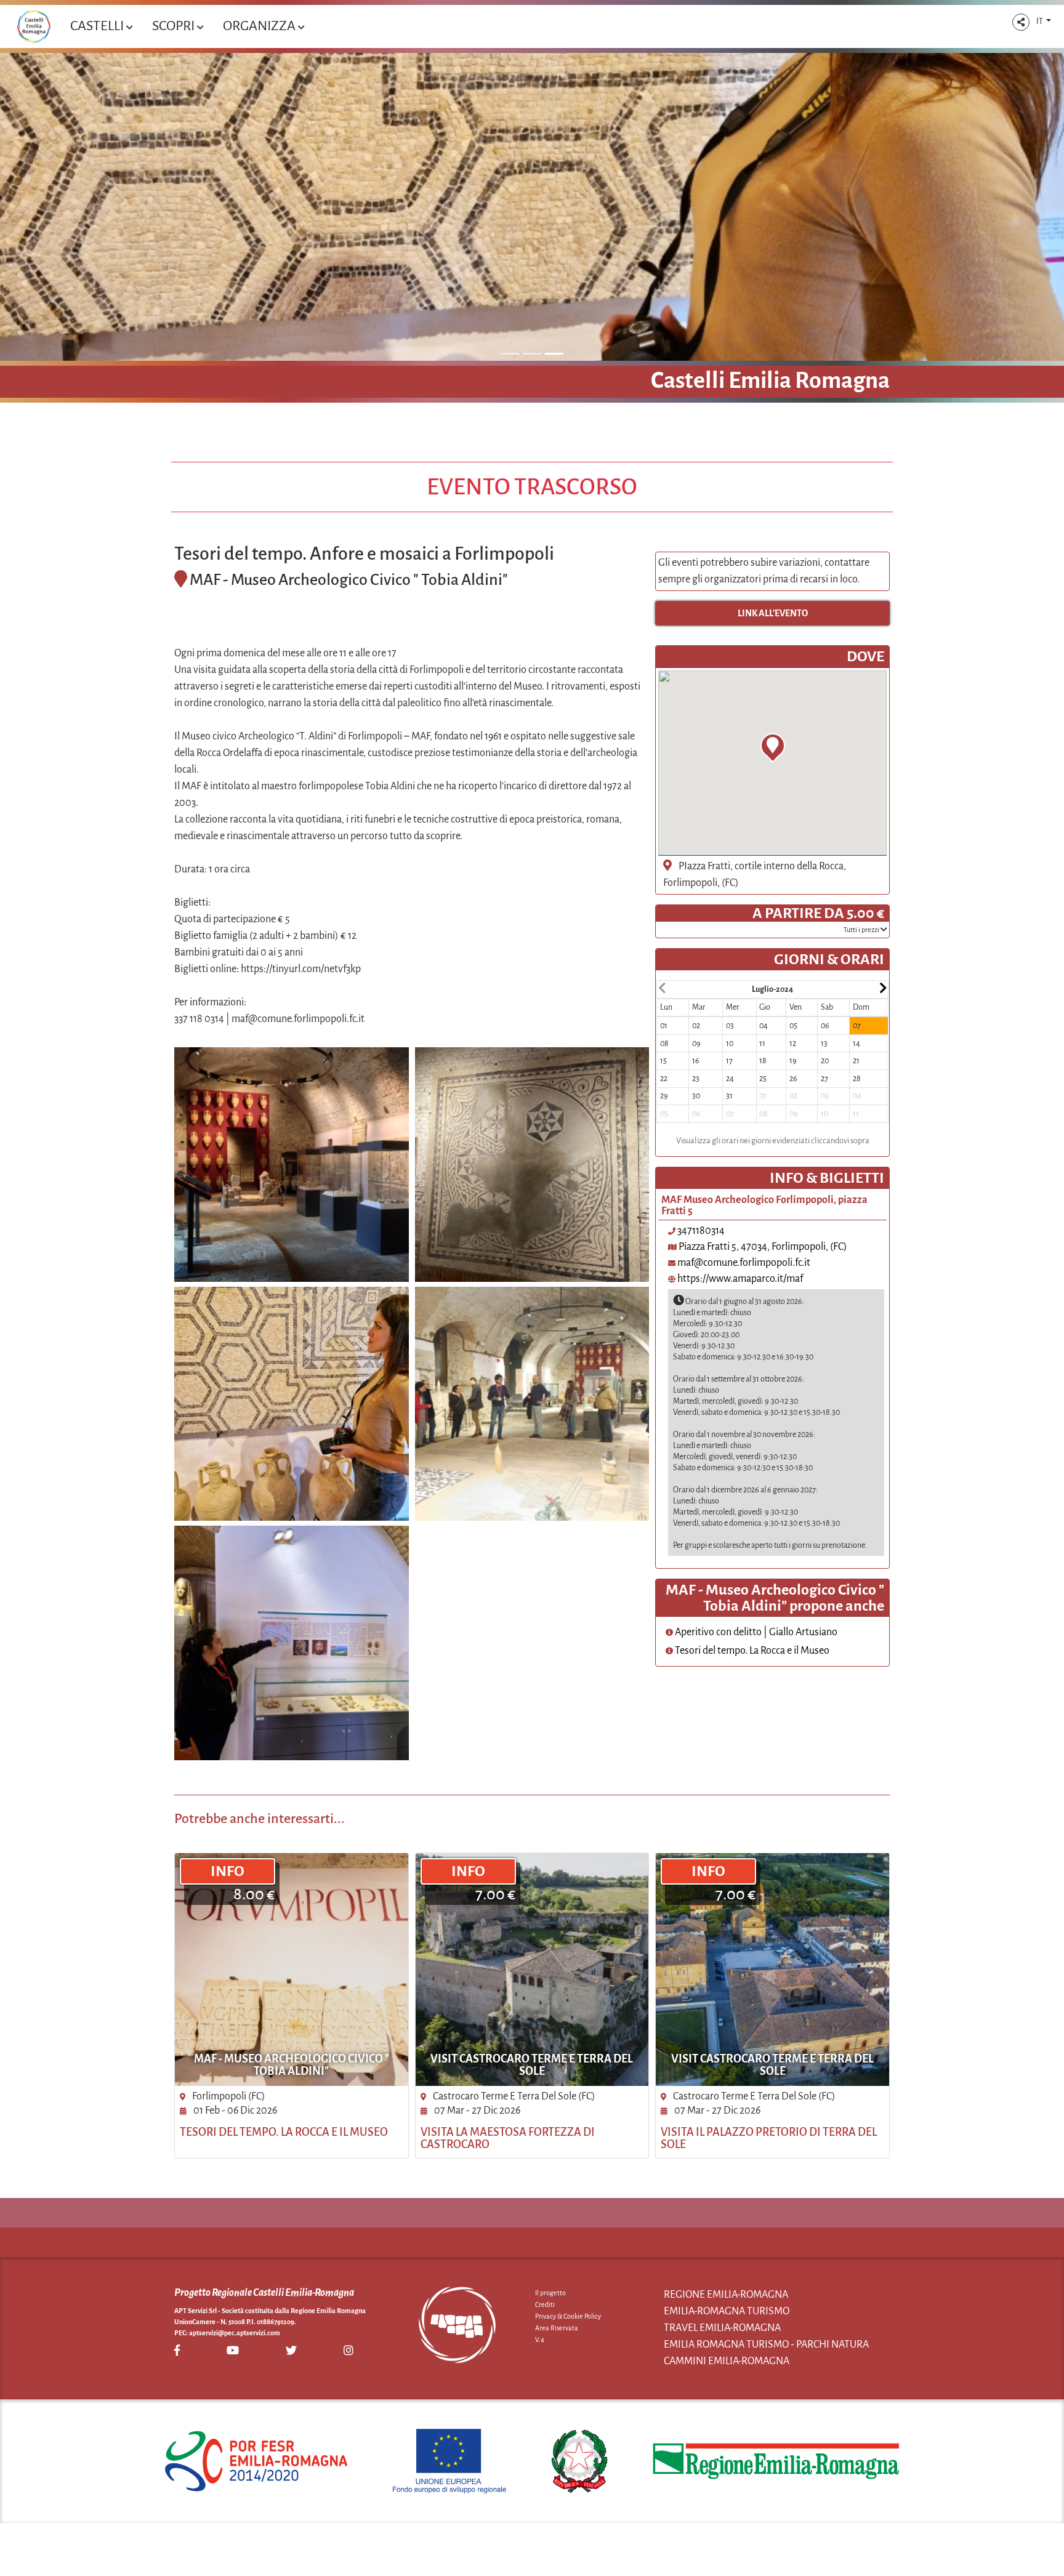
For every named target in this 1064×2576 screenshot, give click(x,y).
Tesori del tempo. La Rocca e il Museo (751, 1651)
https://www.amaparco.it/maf (740, 1279)
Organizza (260, 26)
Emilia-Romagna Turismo (727, 2311)
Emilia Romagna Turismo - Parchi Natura (766, 2345)
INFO (228, 1871)
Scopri (175, 26)
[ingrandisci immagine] (292, 1165)
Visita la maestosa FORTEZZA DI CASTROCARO (508, 2138)
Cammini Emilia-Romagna (727, 2361)
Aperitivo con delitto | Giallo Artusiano (755, 1632)
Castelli (98, 26)
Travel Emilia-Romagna (722, 2328)
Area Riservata (557, 2328)
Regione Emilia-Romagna (726, 2295)
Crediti (545, 2304)
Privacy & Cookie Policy (568, 2316)
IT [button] (1040, 22)
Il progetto (550, 2293)
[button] (1021, 22)
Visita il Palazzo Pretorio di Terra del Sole (769, 2138)
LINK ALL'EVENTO (773, 613)
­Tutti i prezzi (862, 930)
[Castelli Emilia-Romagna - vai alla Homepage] (34, 26)
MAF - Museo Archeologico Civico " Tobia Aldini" (292, 2065)
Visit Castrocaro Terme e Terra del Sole (532, 2065)
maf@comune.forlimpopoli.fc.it (744, 1263)
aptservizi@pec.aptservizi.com (235, 2333)
